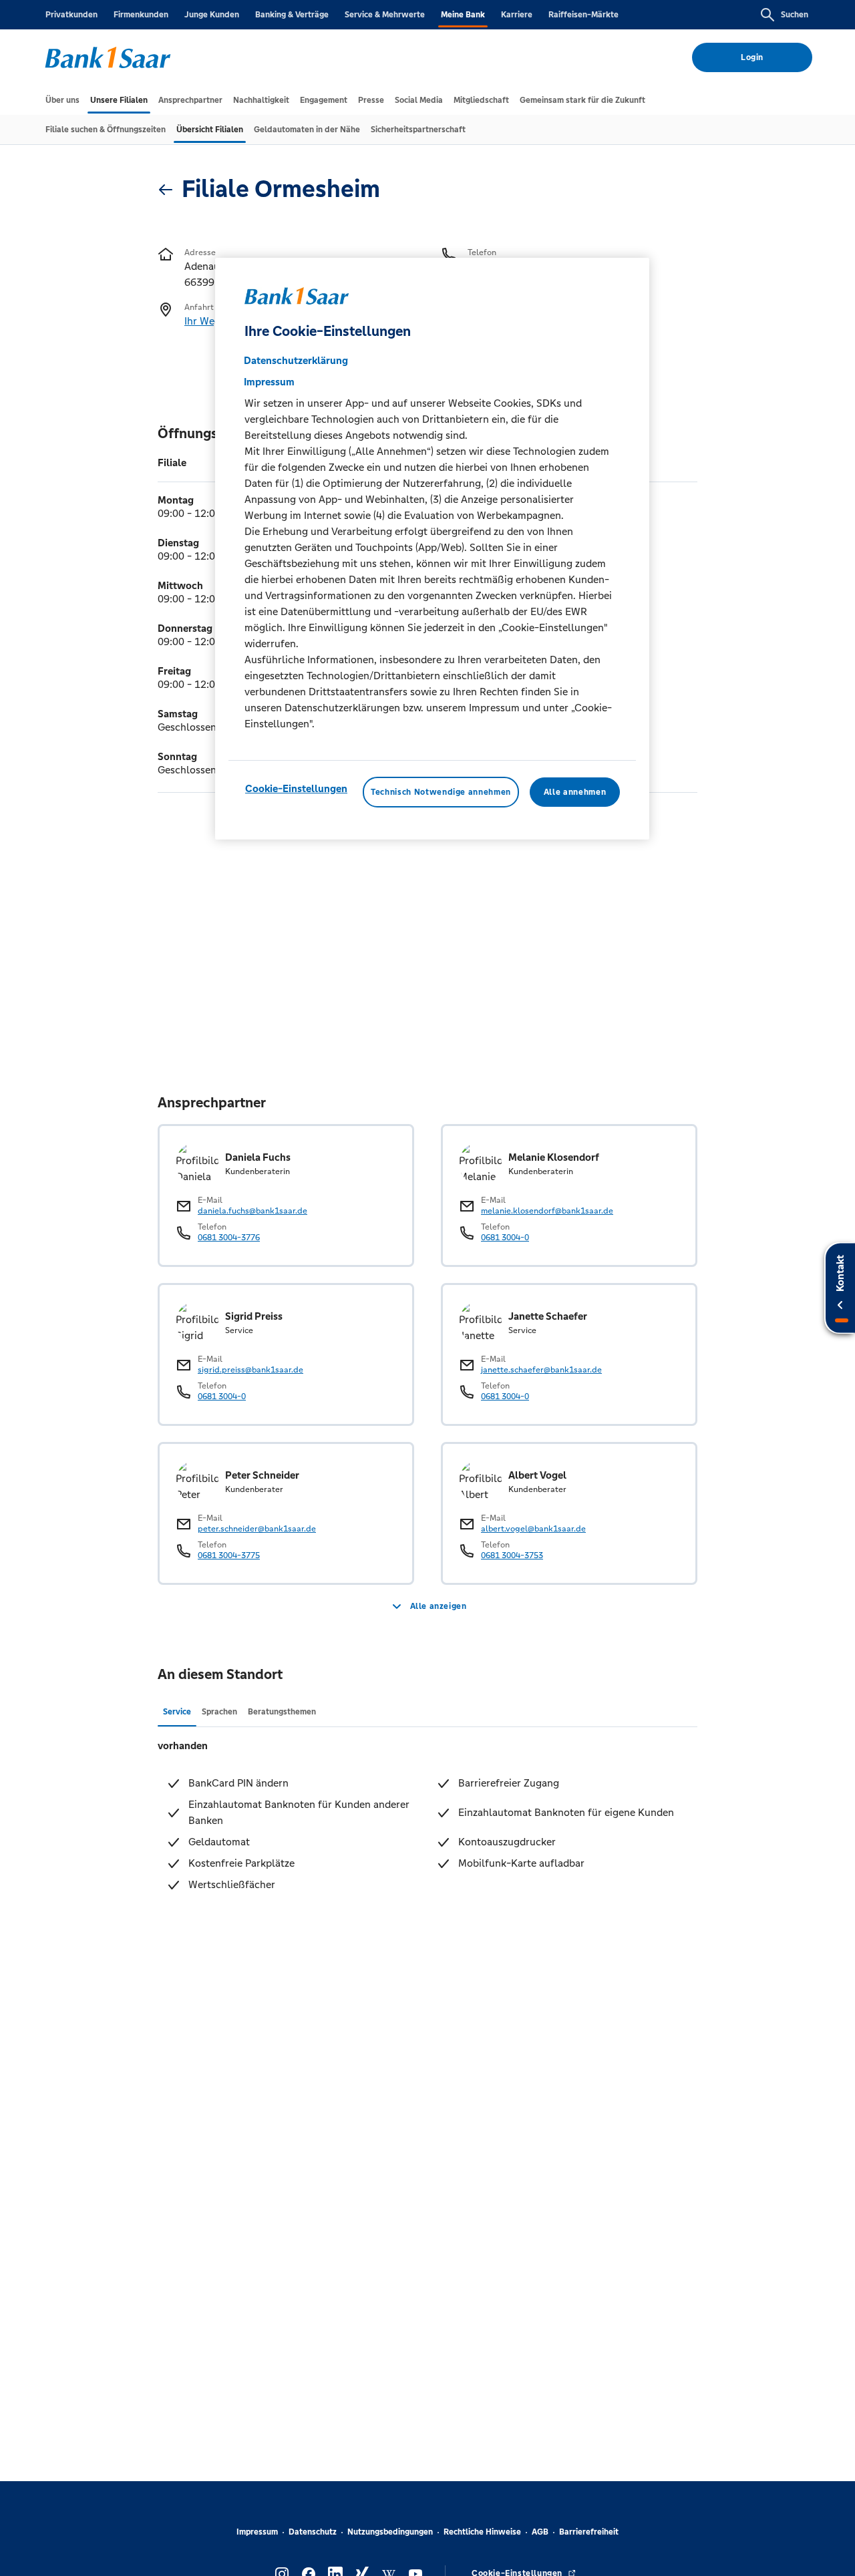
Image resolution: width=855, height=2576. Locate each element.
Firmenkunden (141, 15)
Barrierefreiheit (589, 2532)
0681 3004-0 (505, 1238)
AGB (540, 2532)
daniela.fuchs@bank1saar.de (252, 1211)
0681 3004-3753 (512, 1555)
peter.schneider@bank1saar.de (257, 1529)
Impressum (257, 2532)
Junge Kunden (212, 15)
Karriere (517, 15)
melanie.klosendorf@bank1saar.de (547, 1211)
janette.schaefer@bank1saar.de (541, 1370)
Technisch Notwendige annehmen (441, 792)
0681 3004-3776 (229, 1238)
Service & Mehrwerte (385, 15)
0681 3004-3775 (229, 1555)
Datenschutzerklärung (296, 360)
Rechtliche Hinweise (482, 2532)
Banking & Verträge (292, 15)
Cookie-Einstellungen (296, 788)
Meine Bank (463, 15)
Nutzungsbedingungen (390, 2532)
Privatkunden (71, 15)
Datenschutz (313, 2532)
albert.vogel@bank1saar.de (533, 1529)
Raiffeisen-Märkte (583, 15)
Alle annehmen (575, 792)
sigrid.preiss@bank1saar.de (250, 1370)
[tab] (62, 100)
